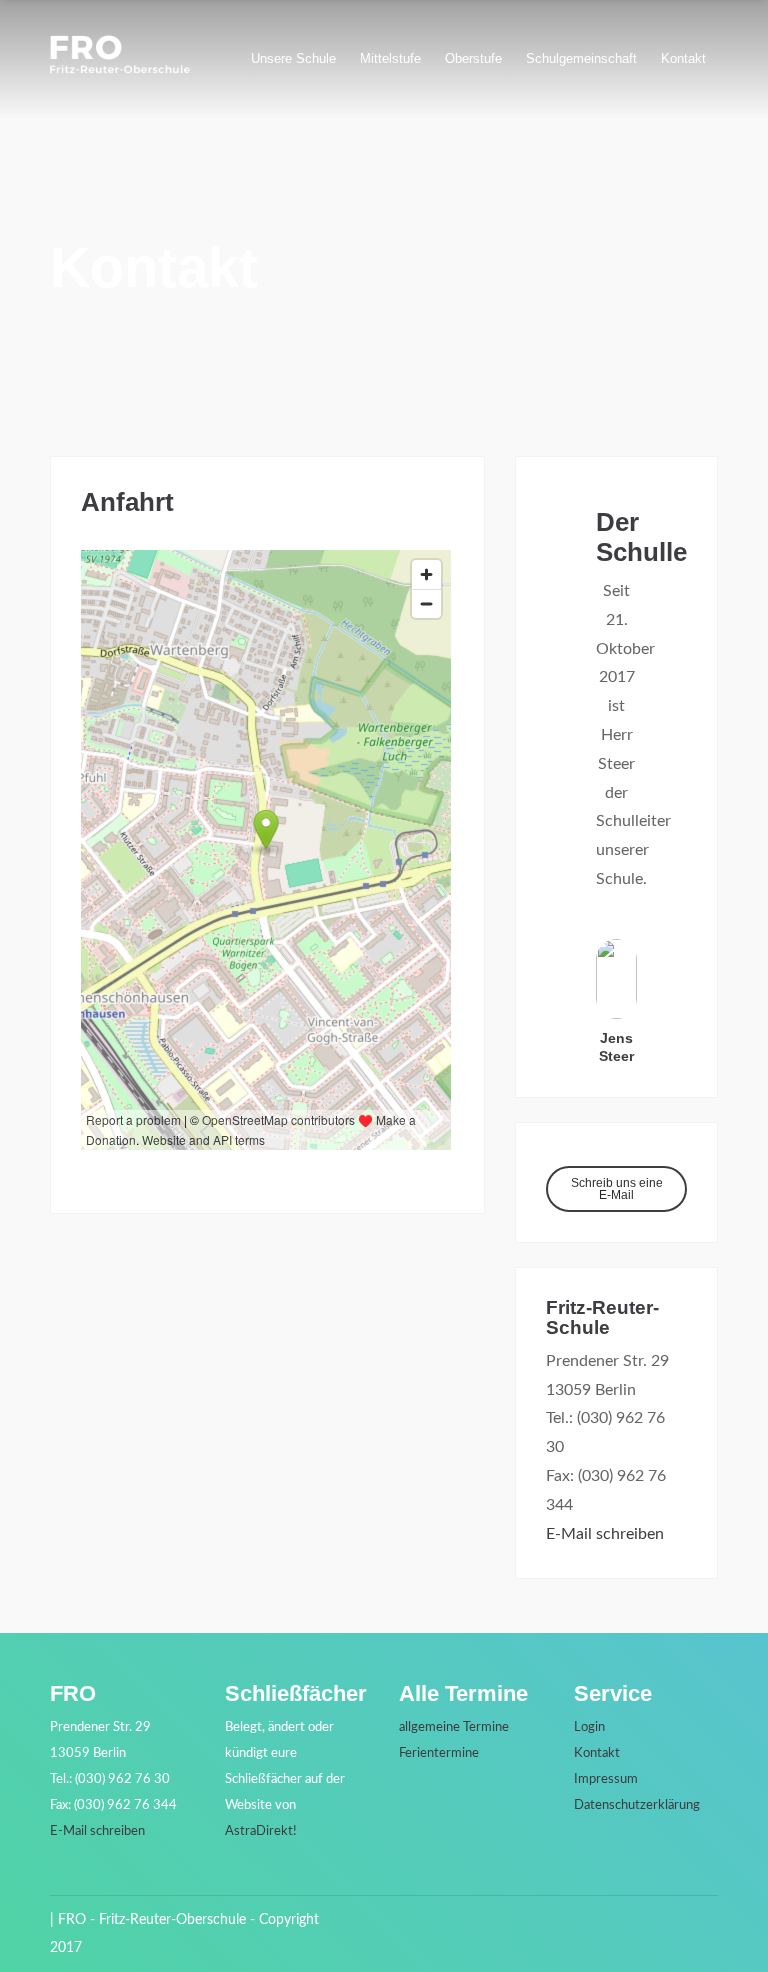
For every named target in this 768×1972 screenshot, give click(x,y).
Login (589, 1727)
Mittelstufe (390, 58)
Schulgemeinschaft (581, 58)
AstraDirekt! (261, 1831)
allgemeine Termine (454, 1727)
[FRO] (120, 68)
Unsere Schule (293, 58)
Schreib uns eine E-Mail (617, 1189)
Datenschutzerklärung (637, 1805)
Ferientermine (439, 1753)
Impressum (606, 1779)
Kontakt (683, 58)
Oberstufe (473, 58)
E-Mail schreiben (605, 1534)
